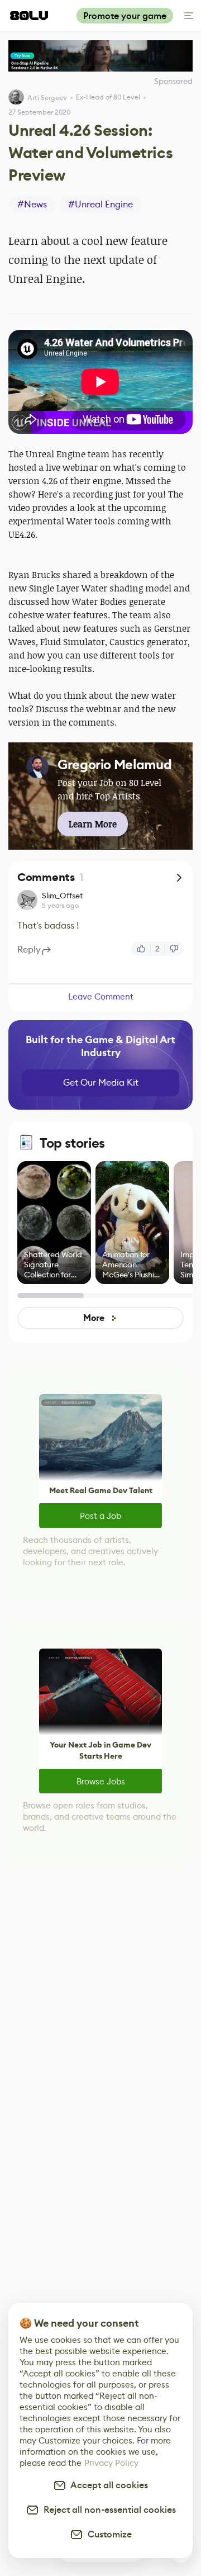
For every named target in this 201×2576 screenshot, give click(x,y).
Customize (107, 2534)
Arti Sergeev (47, 98)
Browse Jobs (101, 1781)
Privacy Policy (111, 2463)
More (94, 1318)
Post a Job (100, 1516)
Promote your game (125, 16)
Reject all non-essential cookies (107, 2510)
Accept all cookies (107, 2485)
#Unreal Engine (100, 204)
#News (32, 204)
